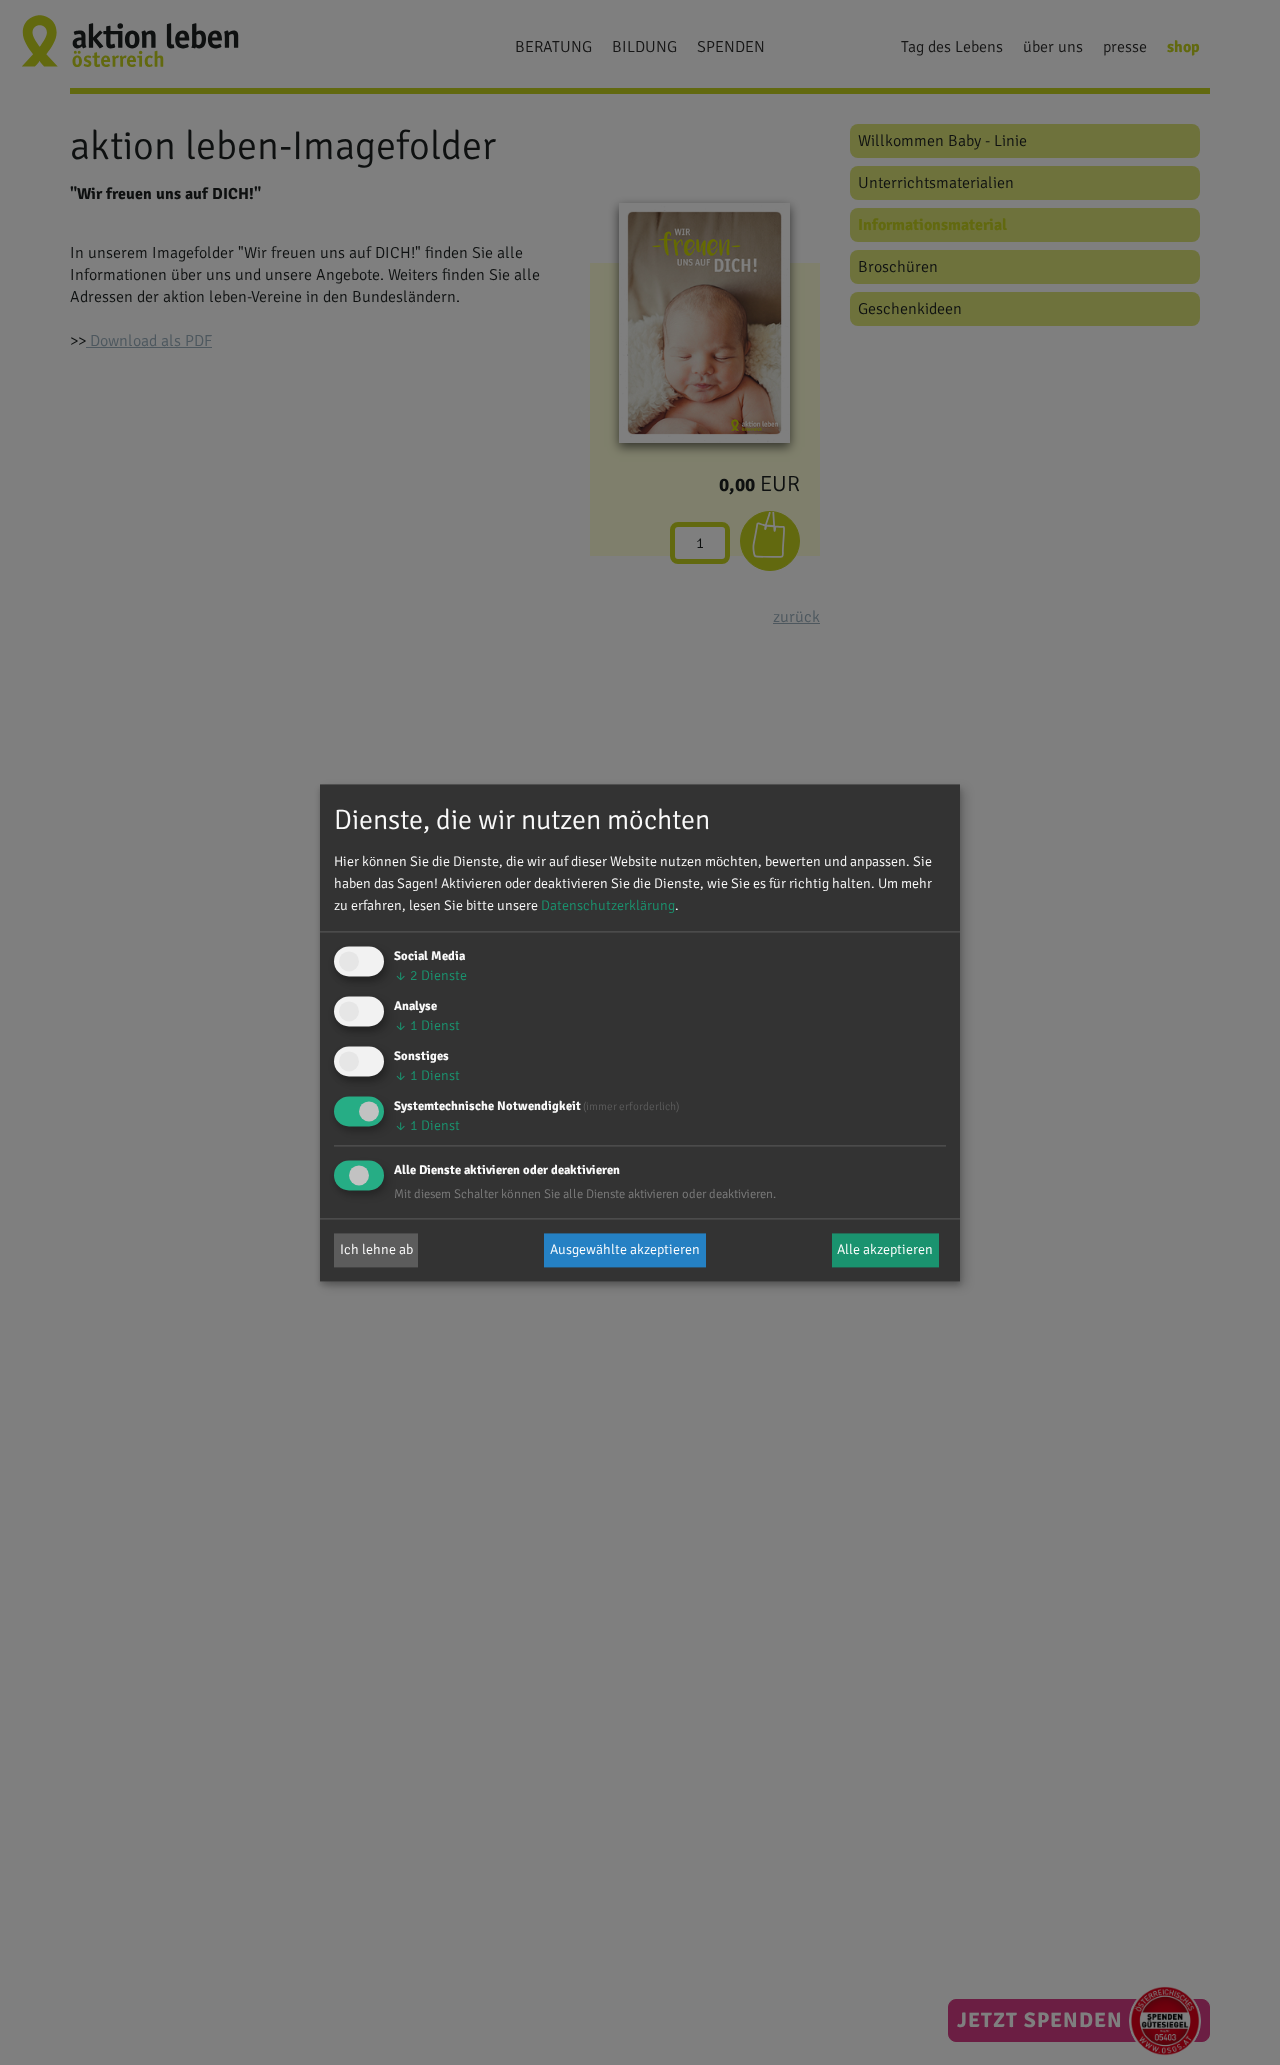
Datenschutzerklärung (608, 906)
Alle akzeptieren (885, 1249)
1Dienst (427, 1026)
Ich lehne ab (376, 1249)
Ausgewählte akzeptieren (625, 1249)
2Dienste (430, 976)
